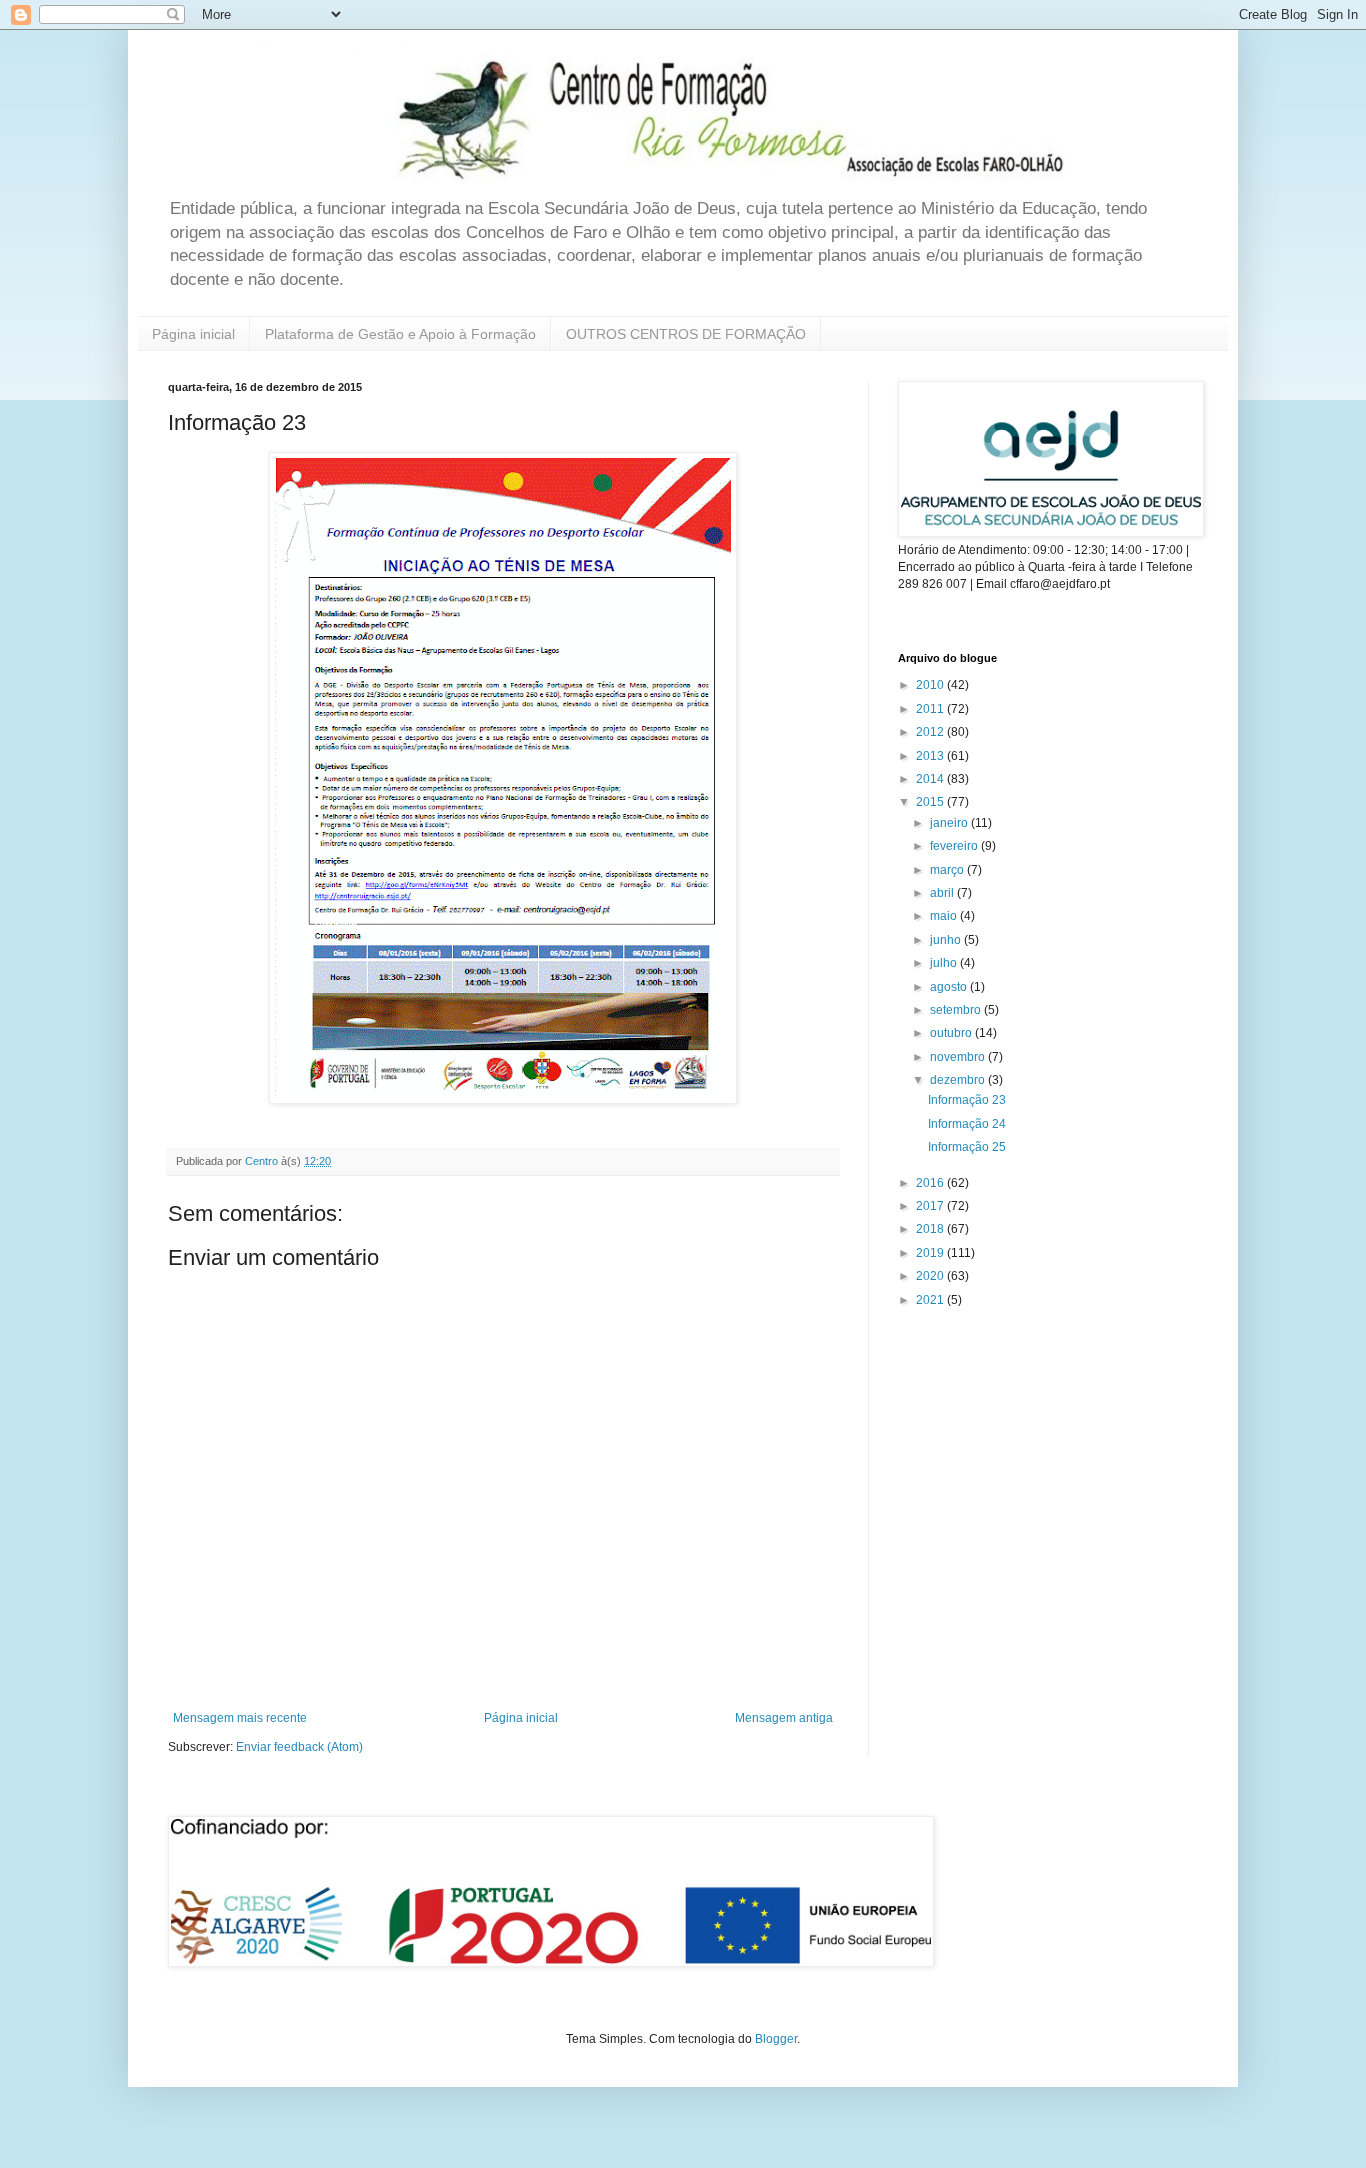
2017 (931, 1206)
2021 (931, 1300)
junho (947, 940)
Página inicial (193, 334)
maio (945, 916)
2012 (931, 732)
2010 (931, 685)
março (948, 870)
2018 (931, 1229)
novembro (959, 1057)
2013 (931, 756)
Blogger (776, 2039)
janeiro (950, 823)
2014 (931, 779)
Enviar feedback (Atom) (299, 1747)
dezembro (959, 1080)
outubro (952, 1033)
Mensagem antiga (784, 1718)
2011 (931, 709)
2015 (931, 802)
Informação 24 (967, 1124)
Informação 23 (967, 1100)
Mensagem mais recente (240, 1718)
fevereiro (955, 846)
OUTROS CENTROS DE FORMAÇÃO (686, 334)
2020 (931, 1276)
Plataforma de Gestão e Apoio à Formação (400, 334)
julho (945, 963)
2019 (931, 1253)
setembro (957, 1010)
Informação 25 (967, 1147)
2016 (931, 1183)
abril (943, 893)
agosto (950, 987)
